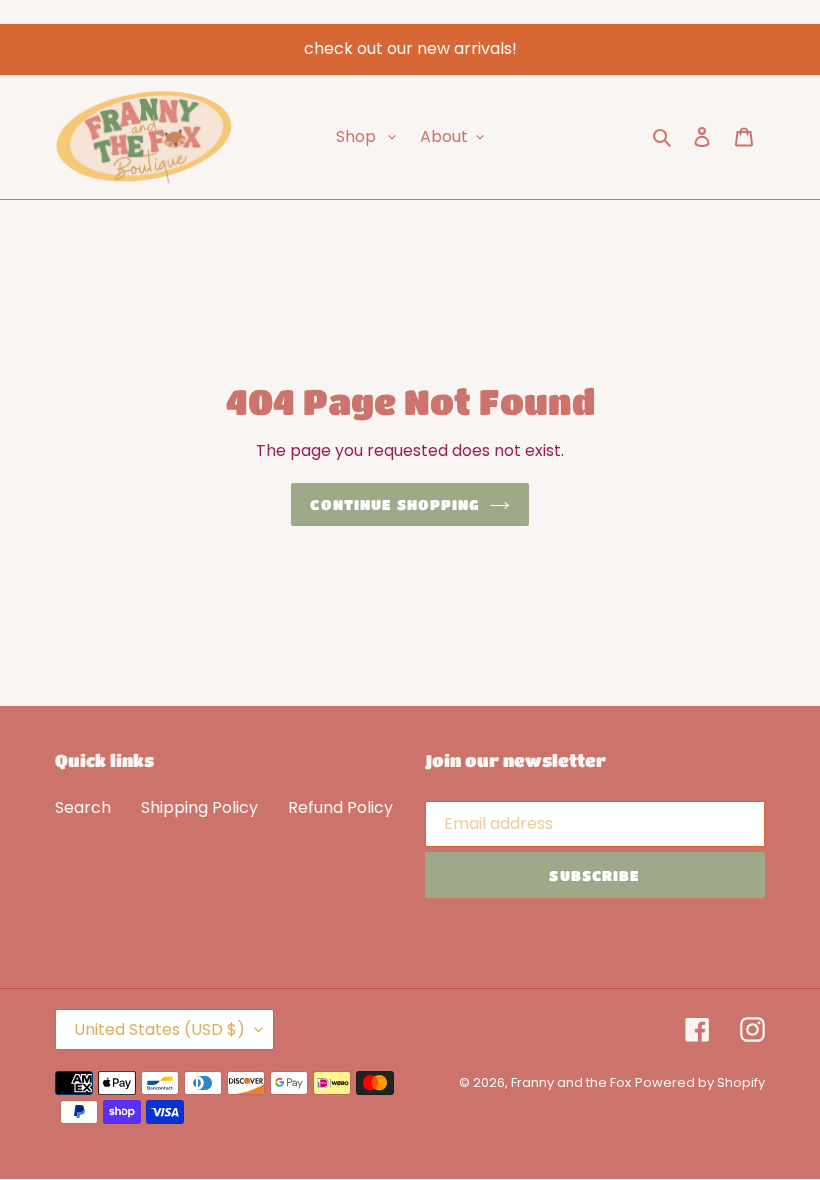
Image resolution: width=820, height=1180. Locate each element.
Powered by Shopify (700, 1082)
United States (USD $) (159, 1029)
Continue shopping (394, 504)
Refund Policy (340, 807)
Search (83, 807)
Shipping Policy (199, 807)
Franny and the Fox (571, 1082)
